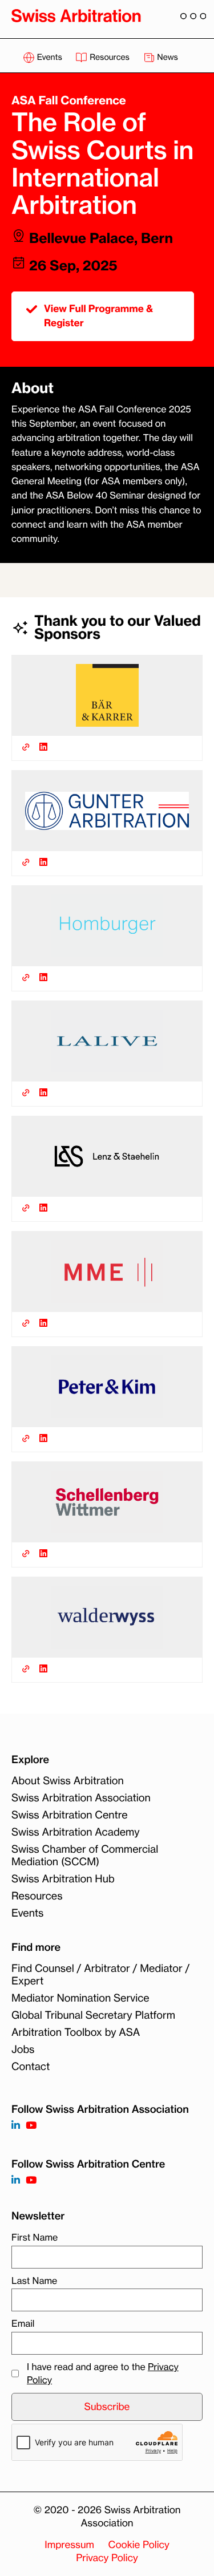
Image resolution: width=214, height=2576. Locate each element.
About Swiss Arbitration (68, 1781)
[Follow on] (16, 2180)
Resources (109, 57)
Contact (31, 2067)
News (167, 57)
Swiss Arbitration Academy (76, 1832)
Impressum (69, 2545)
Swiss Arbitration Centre (70, 1815)
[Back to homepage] (76, 15)
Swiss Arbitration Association (81, 1798)
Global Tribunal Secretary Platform (93, 2015)
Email (23, 2323)
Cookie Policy (139, 2545)
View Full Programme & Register (98, 316)
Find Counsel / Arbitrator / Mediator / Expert (100, 1975)
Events (49, 57)
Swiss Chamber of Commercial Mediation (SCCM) (85, 1856)
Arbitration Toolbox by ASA (76, 2032)
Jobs (23, 2050)
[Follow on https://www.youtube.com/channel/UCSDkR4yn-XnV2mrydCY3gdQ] (31, 2126)
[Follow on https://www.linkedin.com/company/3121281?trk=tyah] (16, 2126)
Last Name (34, 2281)
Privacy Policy (107, 2558)
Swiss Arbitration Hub (63, 1879)
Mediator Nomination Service (80, 1998)
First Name (35, 2237)
